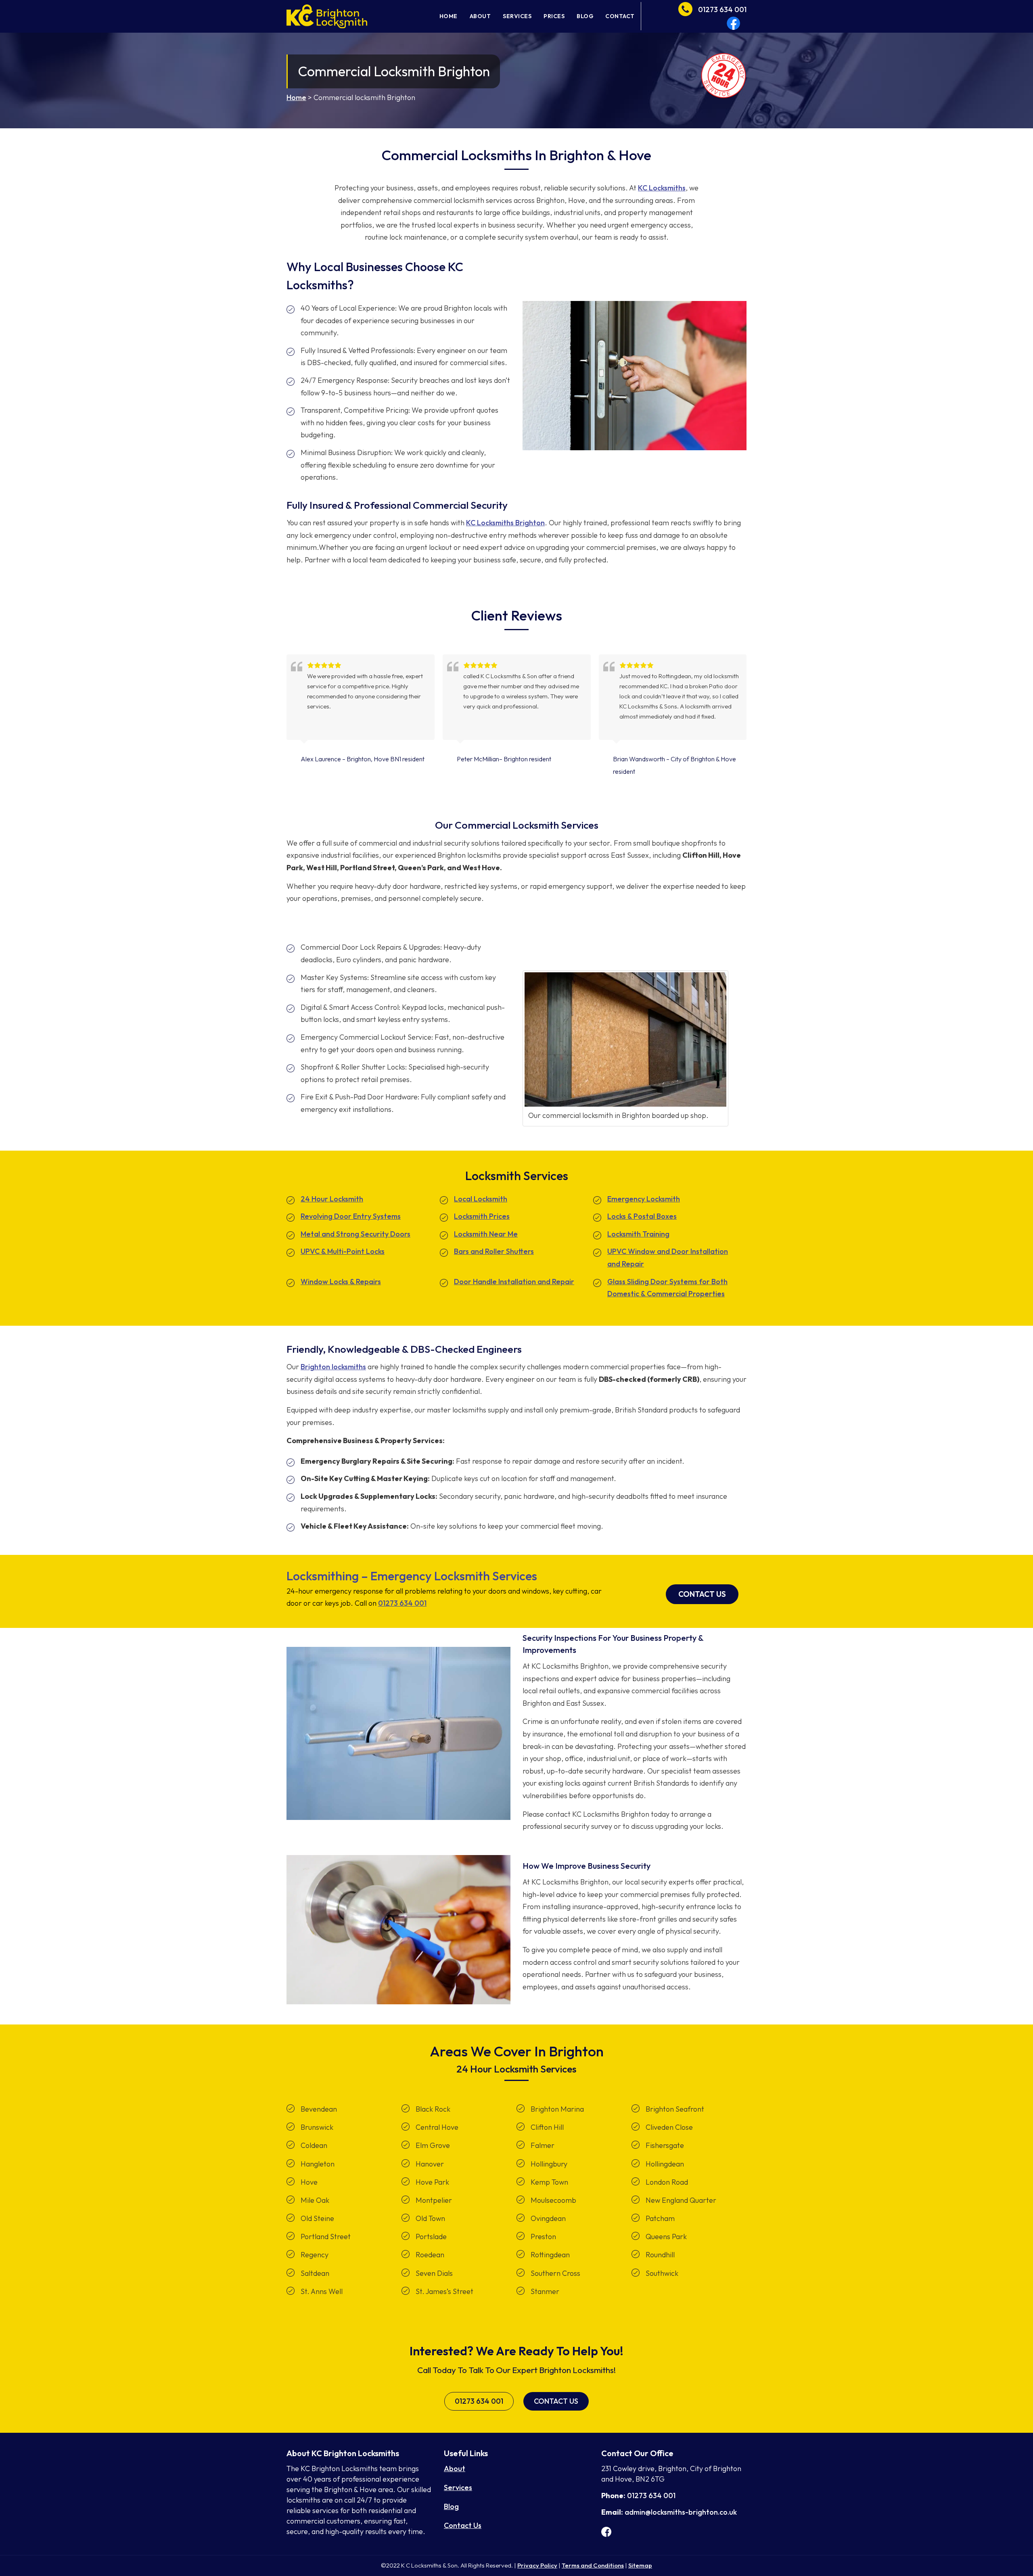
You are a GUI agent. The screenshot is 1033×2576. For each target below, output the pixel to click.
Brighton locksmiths (333, 1367)
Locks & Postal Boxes (642, 1216)
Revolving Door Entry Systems (351, 1216)
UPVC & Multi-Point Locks (343, 1251)
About (480, 16)
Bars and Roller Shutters (494, 1251)
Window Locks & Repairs (341, 1282)
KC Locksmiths (662, 188)
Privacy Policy (537, 2565)
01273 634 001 (402, 1603)
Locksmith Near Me (486, 1234)
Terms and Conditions (593, 2565)
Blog (585, 16)
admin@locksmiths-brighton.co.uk (681, 2512)
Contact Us (702, 1594)
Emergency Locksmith (644, 1199)
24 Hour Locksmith (332, 1199)
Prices (554, 16)
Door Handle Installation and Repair (514, 1282)
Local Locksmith (481, 1199)
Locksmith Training (638, 1234)
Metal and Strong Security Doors (355, 1234)
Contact (620, 16)
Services (517, 16)
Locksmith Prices (482, 1216)
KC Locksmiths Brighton (505, 523)
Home (449, 16)
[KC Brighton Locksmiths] (327, 16)
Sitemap (640, 2565)
